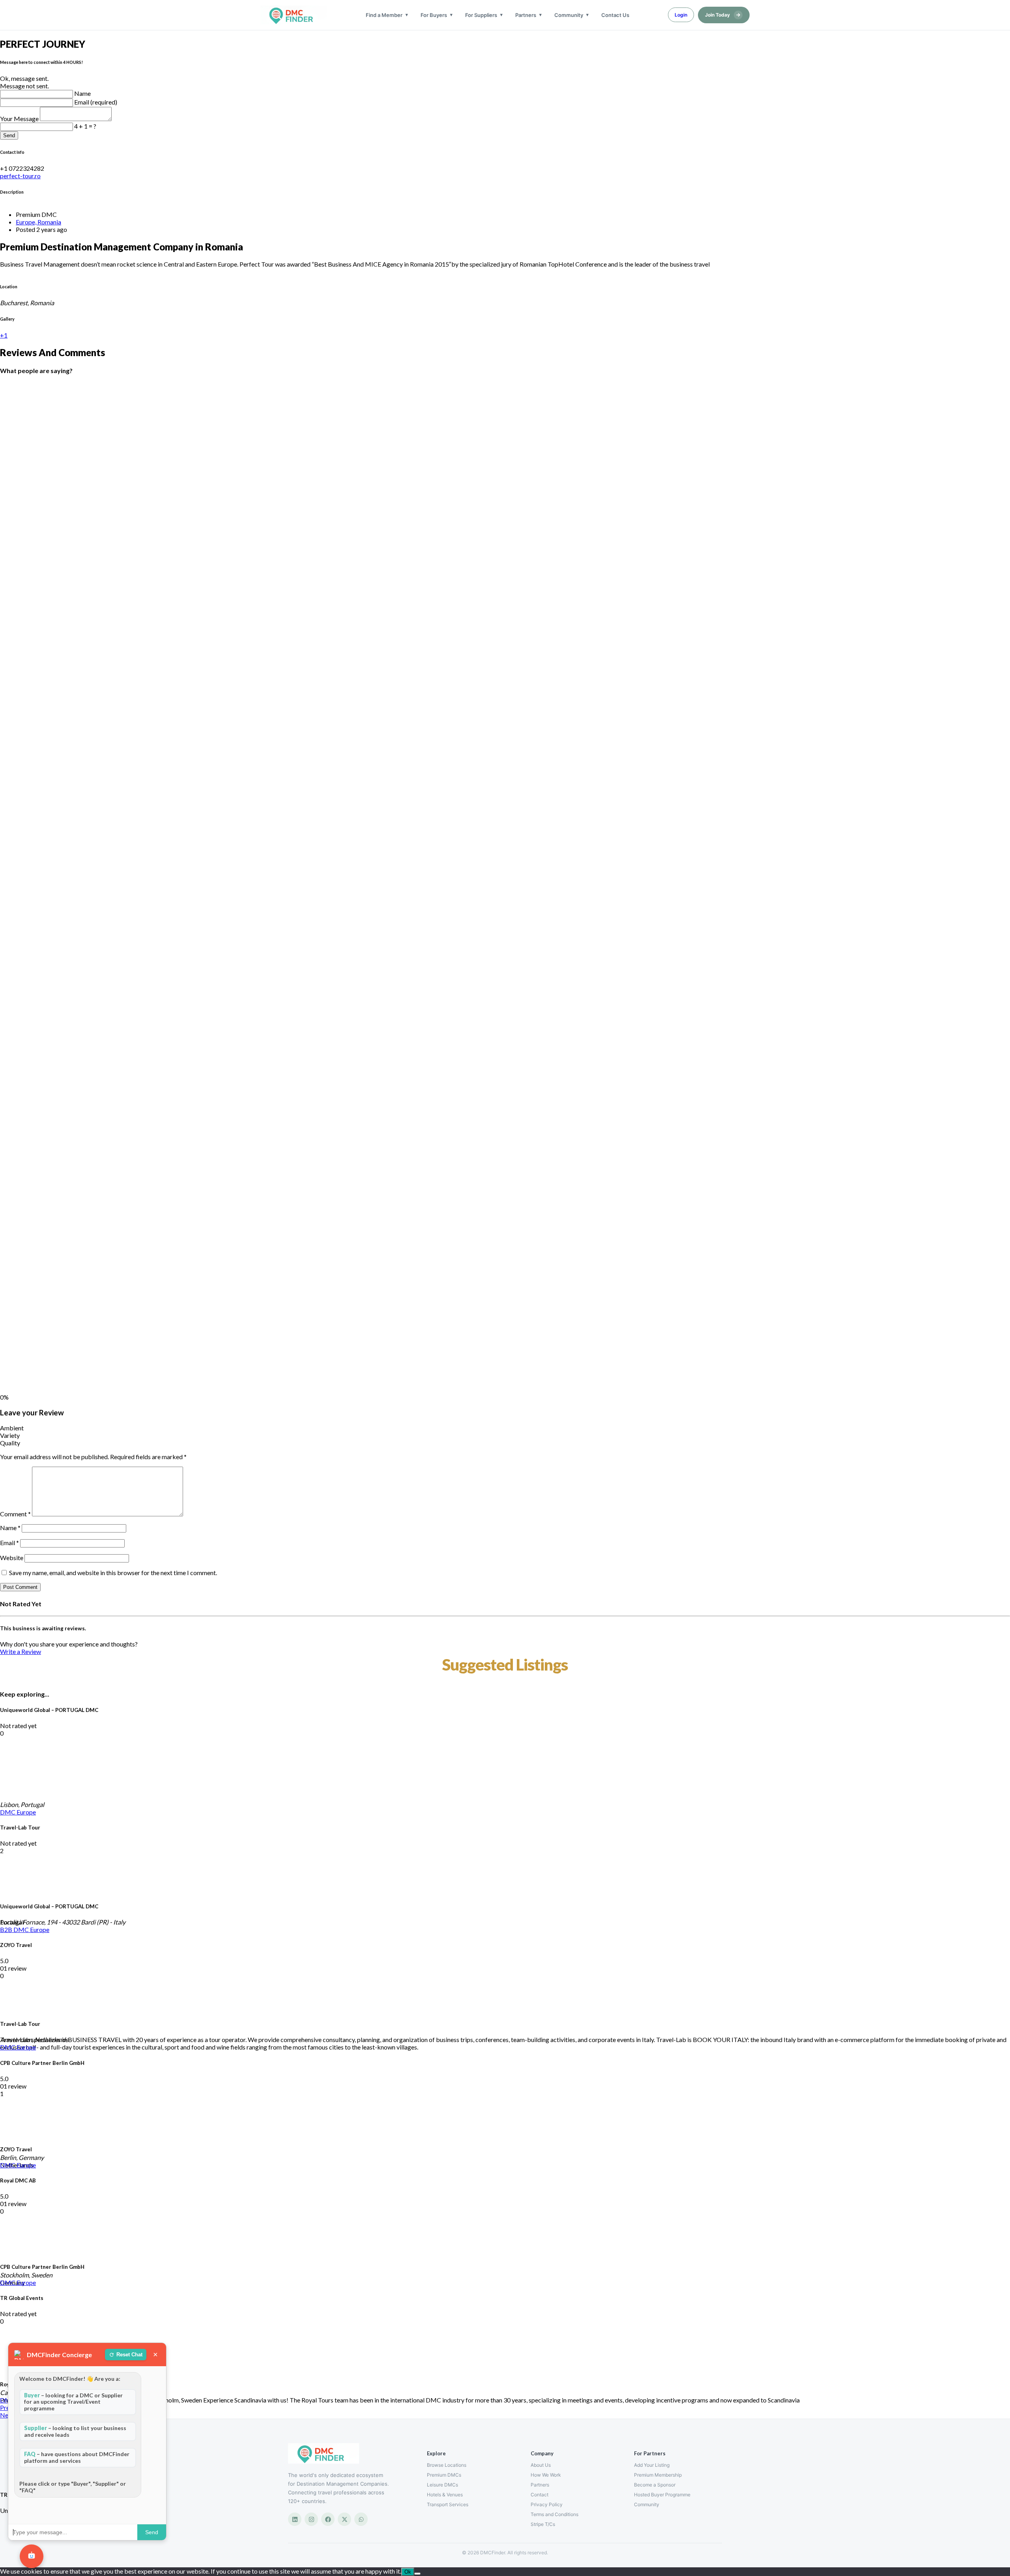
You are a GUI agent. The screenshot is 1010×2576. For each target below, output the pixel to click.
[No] (417, 2574)
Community (569, 15)
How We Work (546, 2475)
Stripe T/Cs (543, 2524)
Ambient (12, 1428)
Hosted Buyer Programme (662, 2495)
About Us (541, 2465)
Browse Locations (447, 2465)
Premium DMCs (444, 2475)
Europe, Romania (38, 222)
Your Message (20, 119)
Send (9, 135)
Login (681, 15)
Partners (526, 15)
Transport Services (448, 2504)
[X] (344, 2519)
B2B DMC (15, 1929)
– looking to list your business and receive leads (75, 2431)
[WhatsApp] (361, 2519)
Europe (26, 1812)
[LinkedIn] (295, 2519)
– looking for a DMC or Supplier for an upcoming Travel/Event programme (73, 2402)
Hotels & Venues (445, 2495)
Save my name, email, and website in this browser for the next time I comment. (113, 1573)
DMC (8, 1812)
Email (9, 1543)
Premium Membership (658, 2475)
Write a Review (21, 1651)
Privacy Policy (547, 2504)
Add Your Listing (652, 2465)
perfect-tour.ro (20, 176)
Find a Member (384, 15)
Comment (15, 1514)
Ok (408, 2572)
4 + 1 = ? (85, 126)
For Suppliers (481, 15)
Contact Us (615, 15)
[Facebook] (328, 2519)
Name (82, 93)
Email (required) (96, 102)
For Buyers (434, 15)
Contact (540, 2495)
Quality (10, 1443)
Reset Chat (129, 2355)
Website (12, 1558)
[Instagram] (311, 2519)
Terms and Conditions (555, 2514)
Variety (10, 1435)
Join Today (723, 15)
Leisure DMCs (442, 2485)
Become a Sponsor (655, 2485)
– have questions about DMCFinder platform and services (77, 2457)
